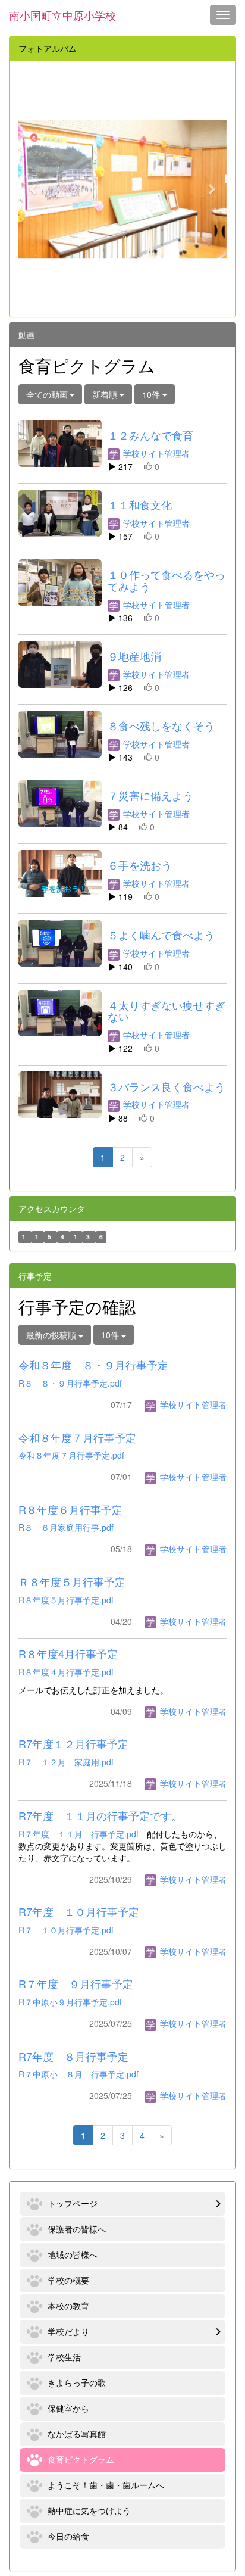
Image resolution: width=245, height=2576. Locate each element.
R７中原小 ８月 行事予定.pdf (78, 2074)
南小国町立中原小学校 (62, 15)
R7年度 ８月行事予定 (73, 2056)
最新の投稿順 (52, 1335)
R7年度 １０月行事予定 (79, 1911)
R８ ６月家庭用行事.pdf (66, 1527)
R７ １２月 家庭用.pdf (66, 1762)
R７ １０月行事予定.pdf (66, 1930)
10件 (152, 394)
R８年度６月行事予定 (70, 1509)
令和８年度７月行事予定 (77, 1437)
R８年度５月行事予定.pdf (66, 1600)
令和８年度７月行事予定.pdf (71, 1455)
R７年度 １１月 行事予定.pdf (78, 1834)
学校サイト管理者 (155, 453)
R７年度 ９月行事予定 (76, 1983)
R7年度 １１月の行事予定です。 (100, 1815)
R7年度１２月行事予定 (73, 1743)
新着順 (106, 394)
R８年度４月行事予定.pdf (66, 1672)
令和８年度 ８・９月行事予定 (93, 1365)
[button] (34, 189)
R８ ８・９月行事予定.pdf (70, 1383)
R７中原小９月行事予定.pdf (70, 2002)
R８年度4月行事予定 (68, 1653)
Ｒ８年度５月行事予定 (72, 1581)
